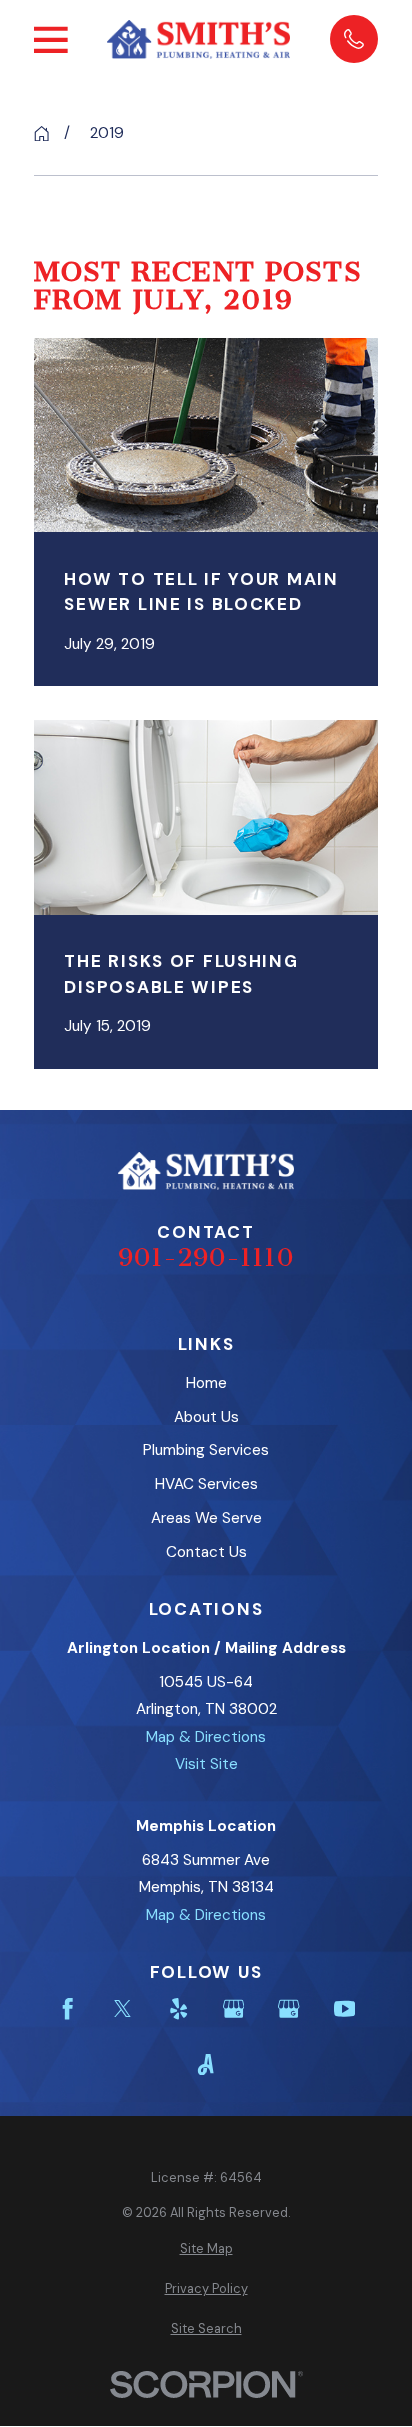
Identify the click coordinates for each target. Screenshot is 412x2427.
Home (206, 1383)
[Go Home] (41, 133)
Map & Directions (206, 1737)
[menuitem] (206, 2249)
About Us (206, 1417)
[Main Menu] (51, 40)
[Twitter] (122, 2008)
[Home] (198, 39)
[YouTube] (344, 2008)
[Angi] (205, 2064)
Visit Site (206, 1764)
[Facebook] (67, 2008)
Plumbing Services (206, 1450)
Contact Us (206, 1552)
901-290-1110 (206, 1258)
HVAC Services (206, 1484)
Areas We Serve (206, 1518)
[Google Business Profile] (233, 2008)
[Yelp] (178, 2008)
